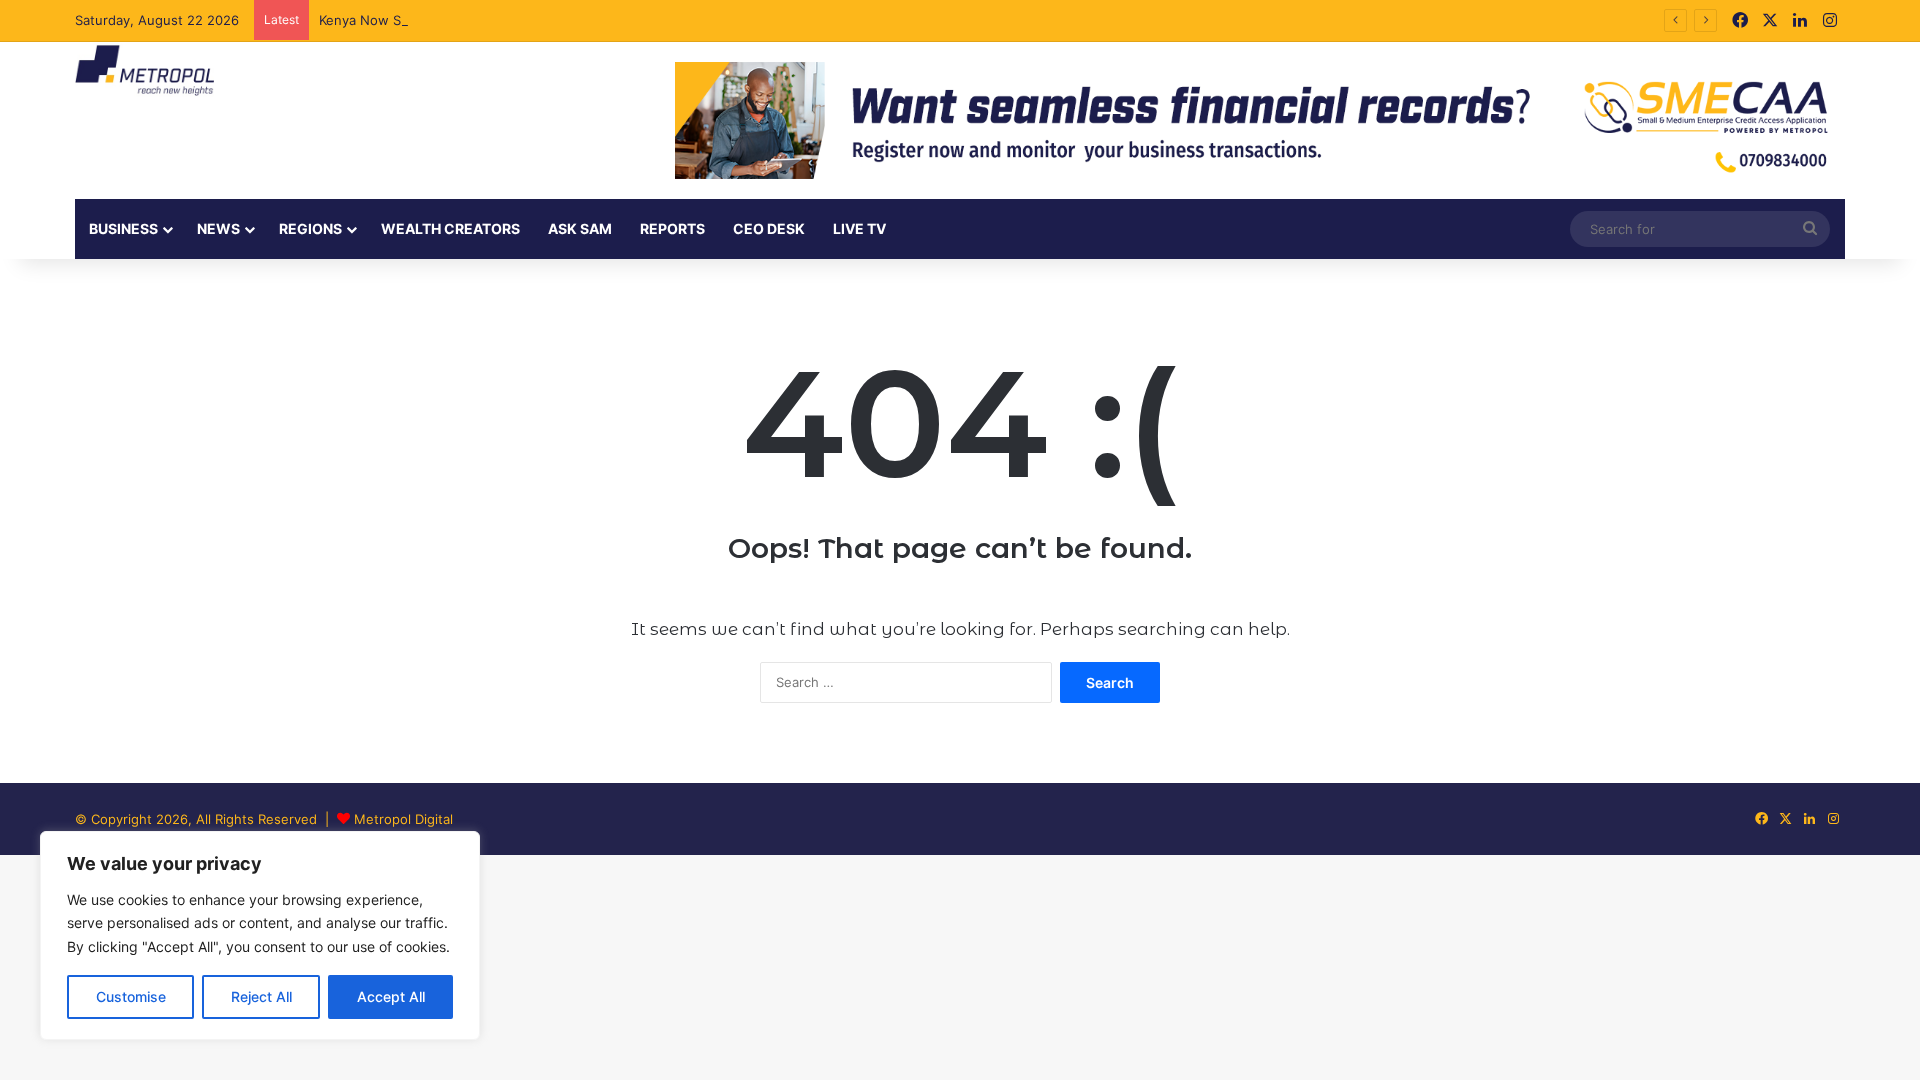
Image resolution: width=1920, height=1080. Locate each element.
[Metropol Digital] (144, 71)
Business (123, 228)
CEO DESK (769, 228)
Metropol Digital (403, 819)
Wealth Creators (450, 228)
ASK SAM (580, 228)
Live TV (859, 228)
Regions (310, 228)
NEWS (218, 228)
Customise (131, 996)
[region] (260, 935)
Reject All (261, 996)
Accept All (391, 996)
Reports (672, 228)
